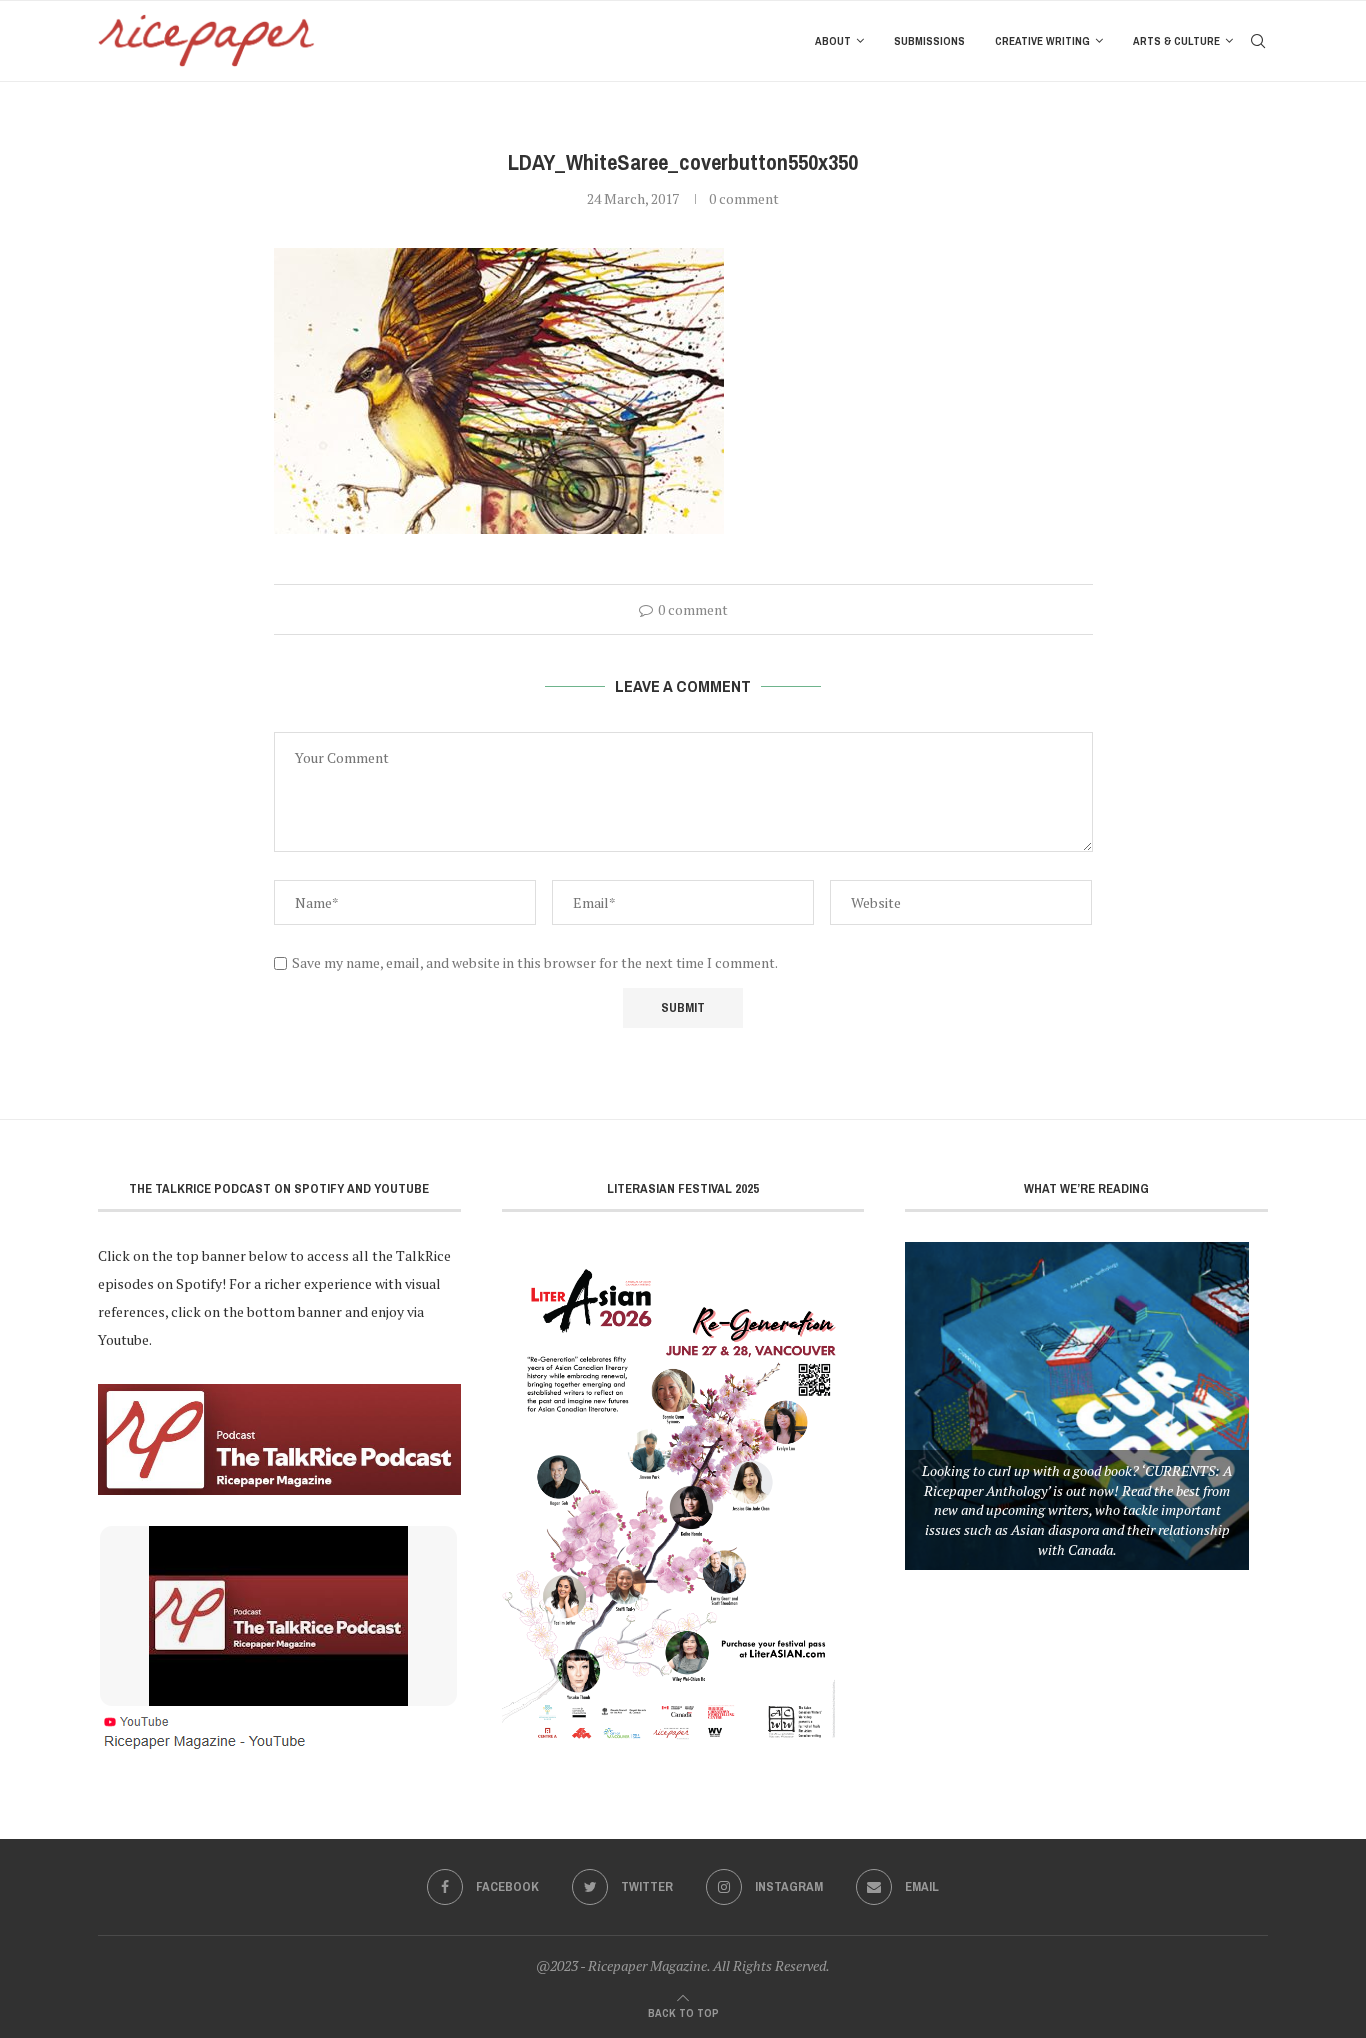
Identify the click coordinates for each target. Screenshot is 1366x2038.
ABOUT (833, 41)
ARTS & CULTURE (1176, 41)
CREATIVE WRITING (1042, 41)
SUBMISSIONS (929, 41)
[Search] (1258, 41)
